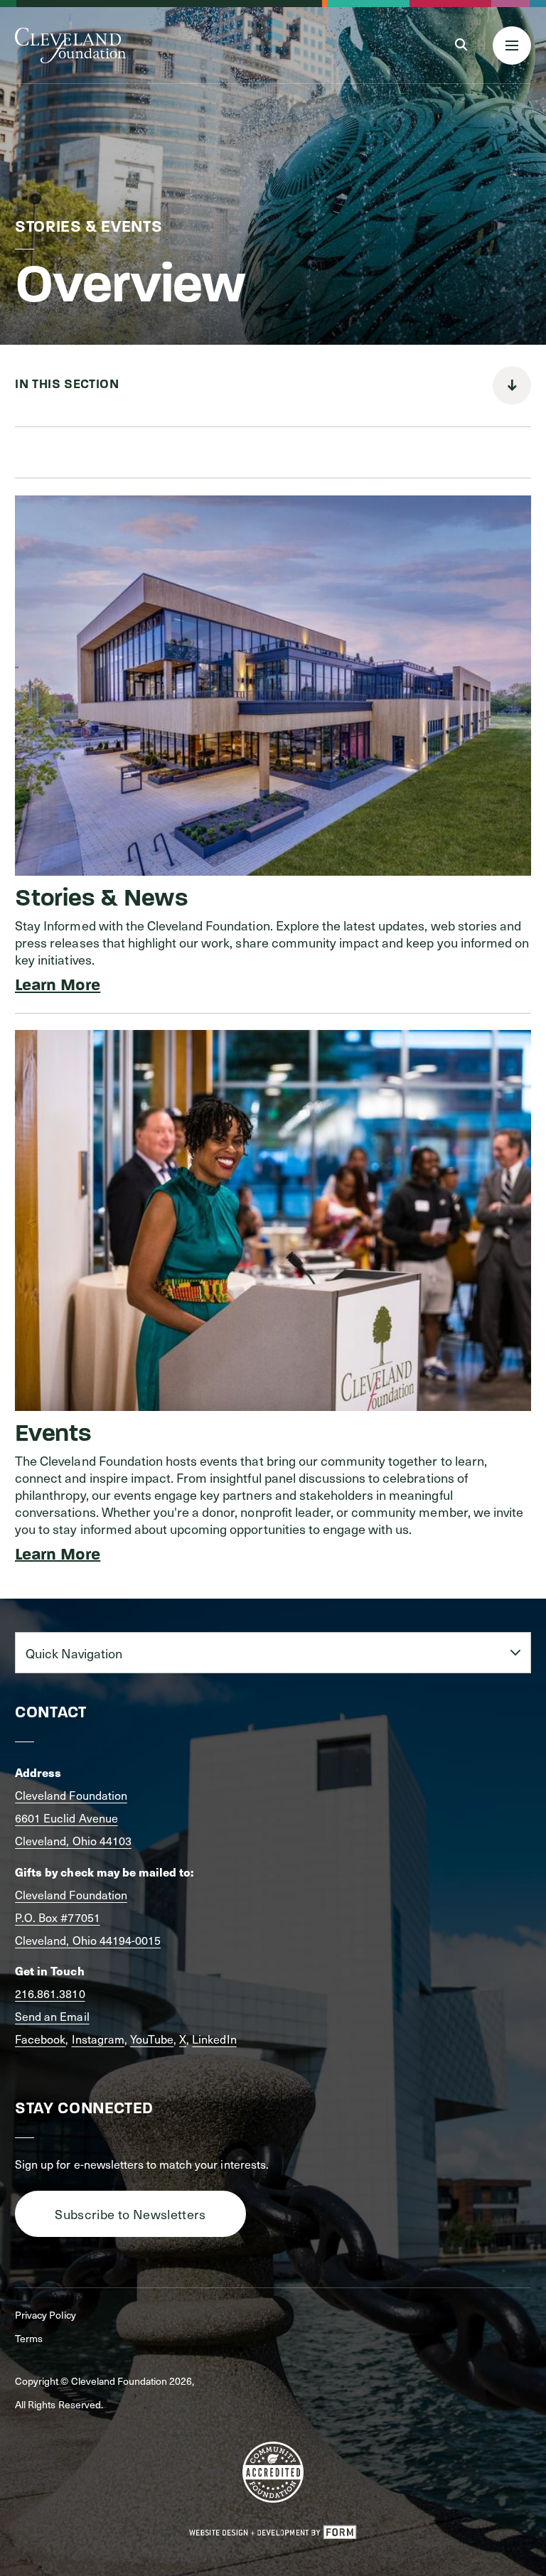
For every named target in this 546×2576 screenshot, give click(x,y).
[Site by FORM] (273, 2533)
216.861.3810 (50, 1993)
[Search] (461, 45)
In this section (67, 385)
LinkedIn (214, 2039)
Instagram (98, 2039)
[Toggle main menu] (512, 45)
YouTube (152, 2039)
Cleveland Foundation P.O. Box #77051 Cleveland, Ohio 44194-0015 (88, 1917)
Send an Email (52, 2016)
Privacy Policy (45, 2315)
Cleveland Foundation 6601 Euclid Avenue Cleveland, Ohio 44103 (73, 1818)
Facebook (40, 2039)
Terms (29, 2338)
